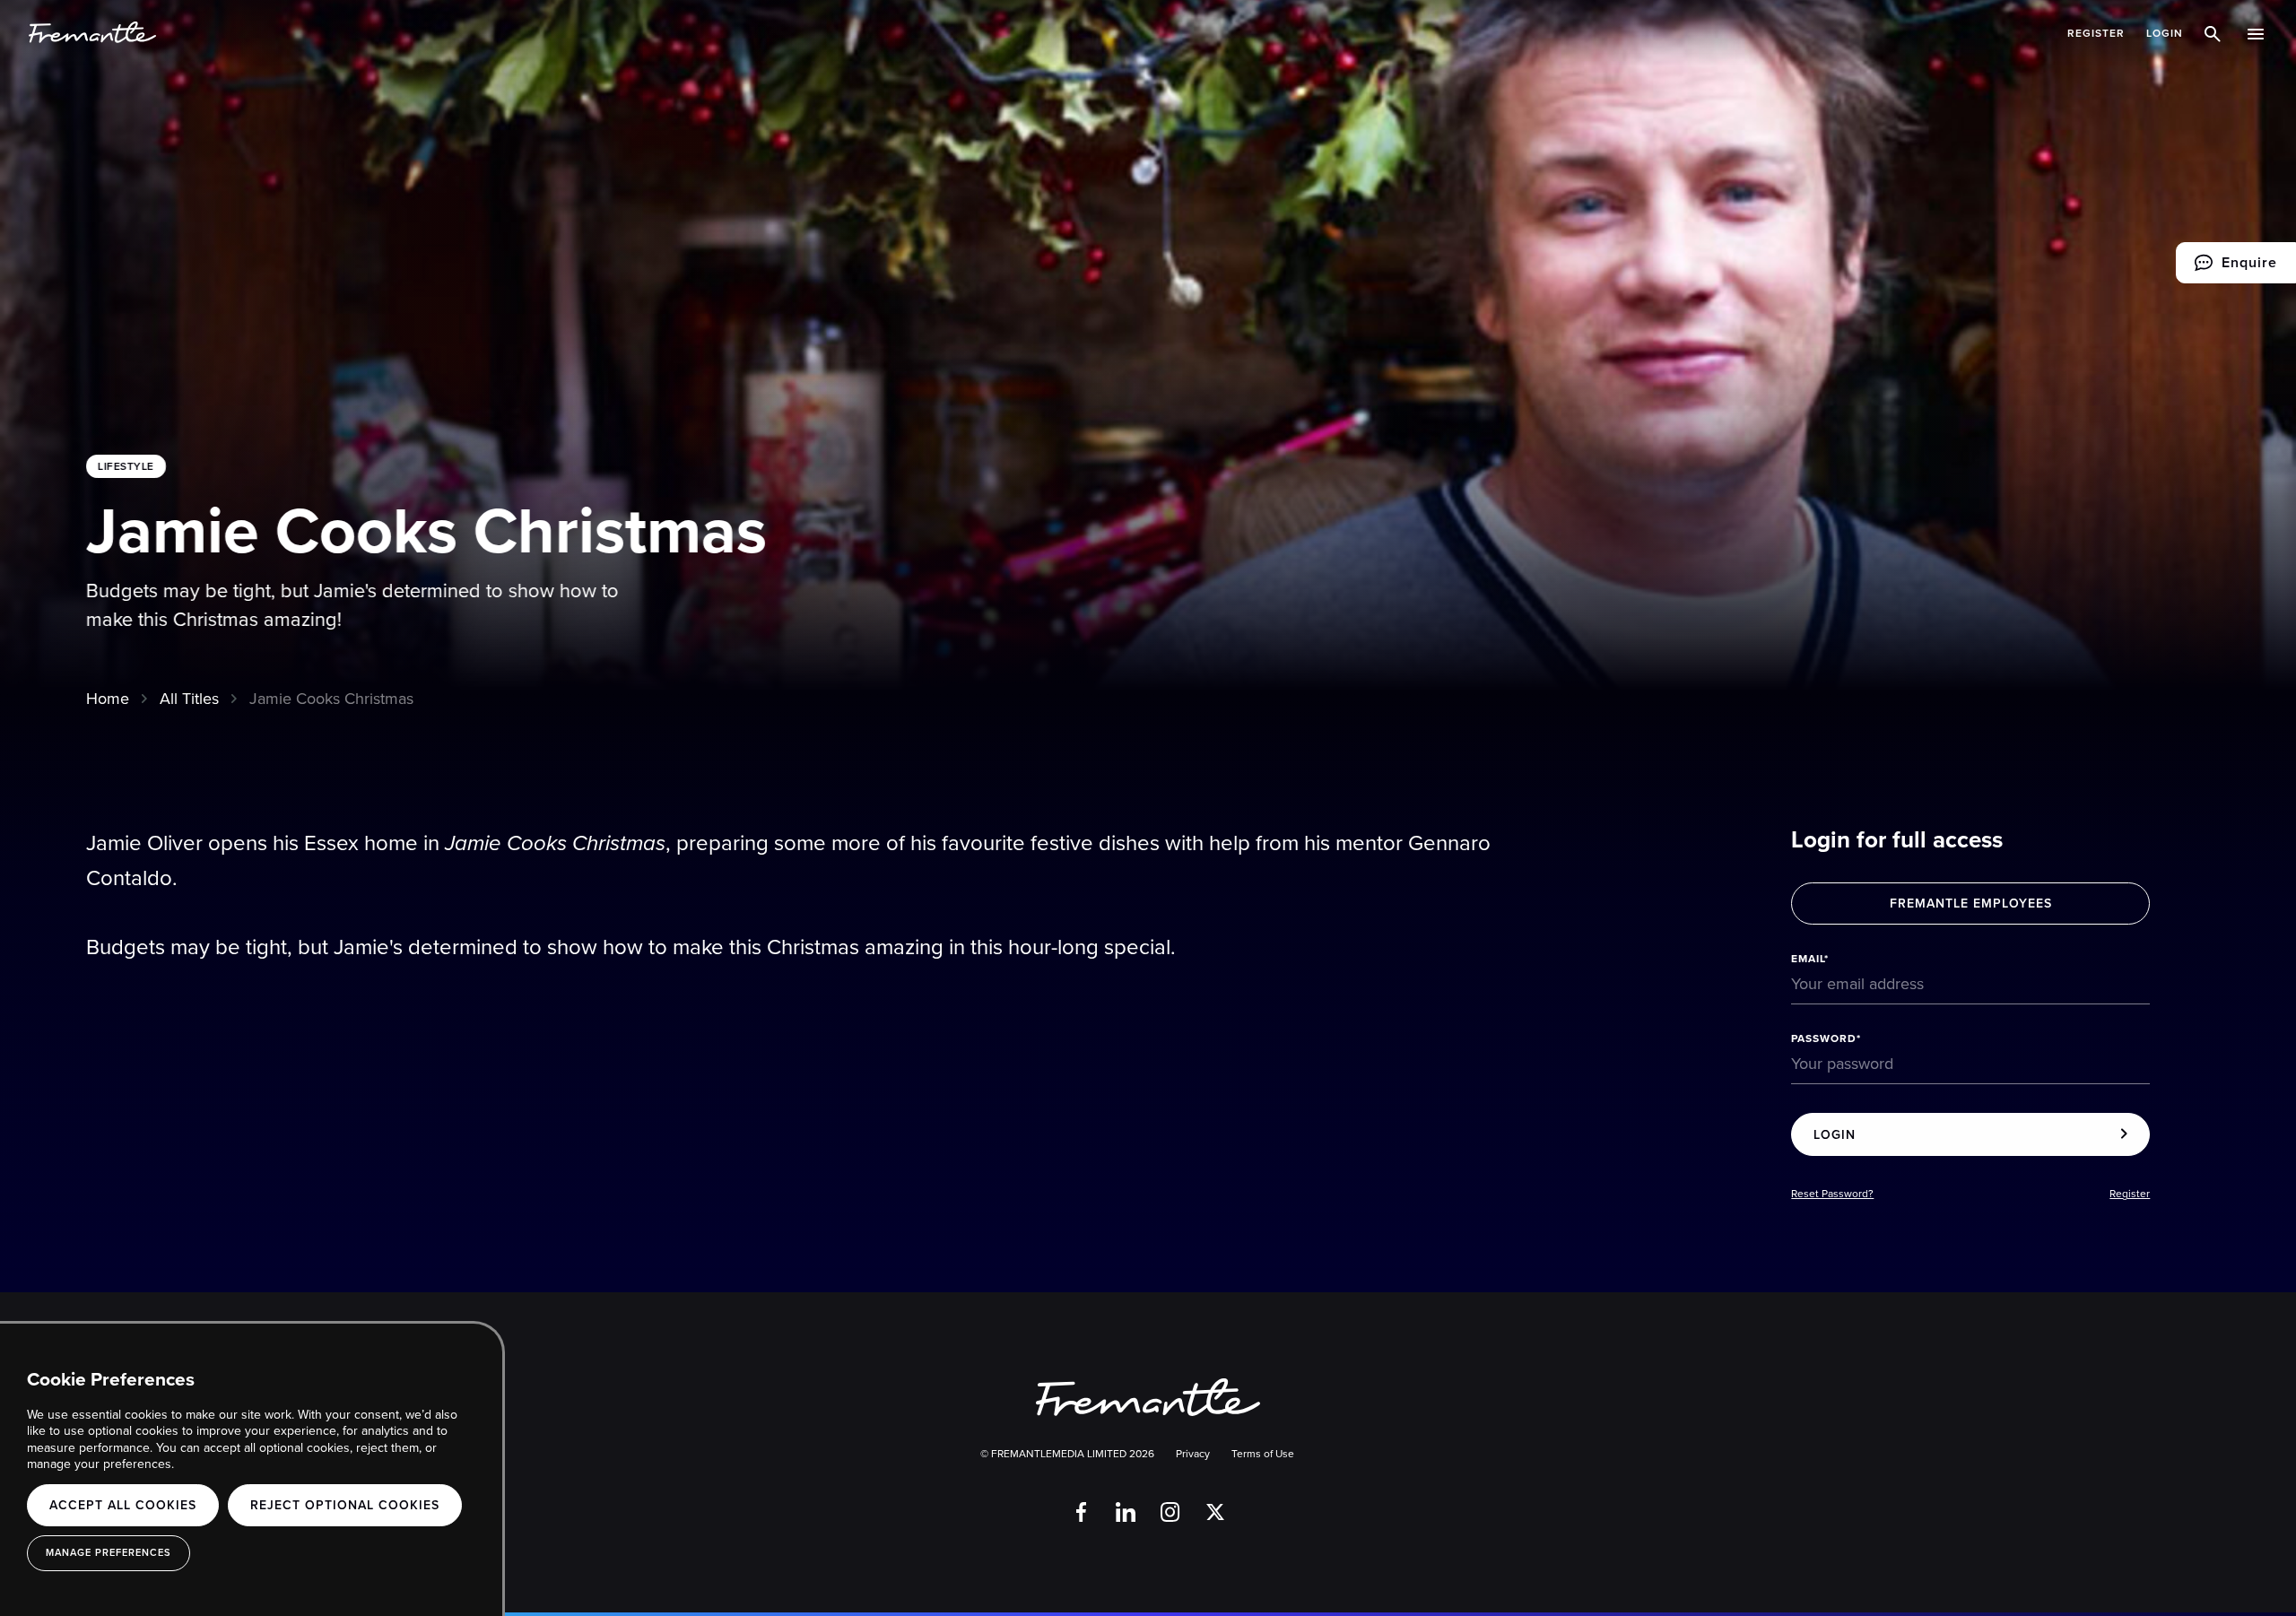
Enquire (2226, 268)
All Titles (189, 698)
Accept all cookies (123, 1505)
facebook (1081, 1512)
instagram (1170, 1512)
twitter (1215, 1512)
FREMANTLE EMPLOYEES (1971, 903)
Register (2096, 33)
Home (108, 698)
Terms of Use (1263, 1454)
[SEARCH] (2215, 33)
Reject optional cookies (345, 1505)
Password (1824, 1038)
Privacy (1193, 1454)
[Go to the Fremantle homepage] (92, 33)
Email (1808, 959)
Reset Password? (1832, 1194)
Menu (2257, 33)
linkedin (1126, 1512)
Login (2165, 33)
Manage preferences (109, 1552)
